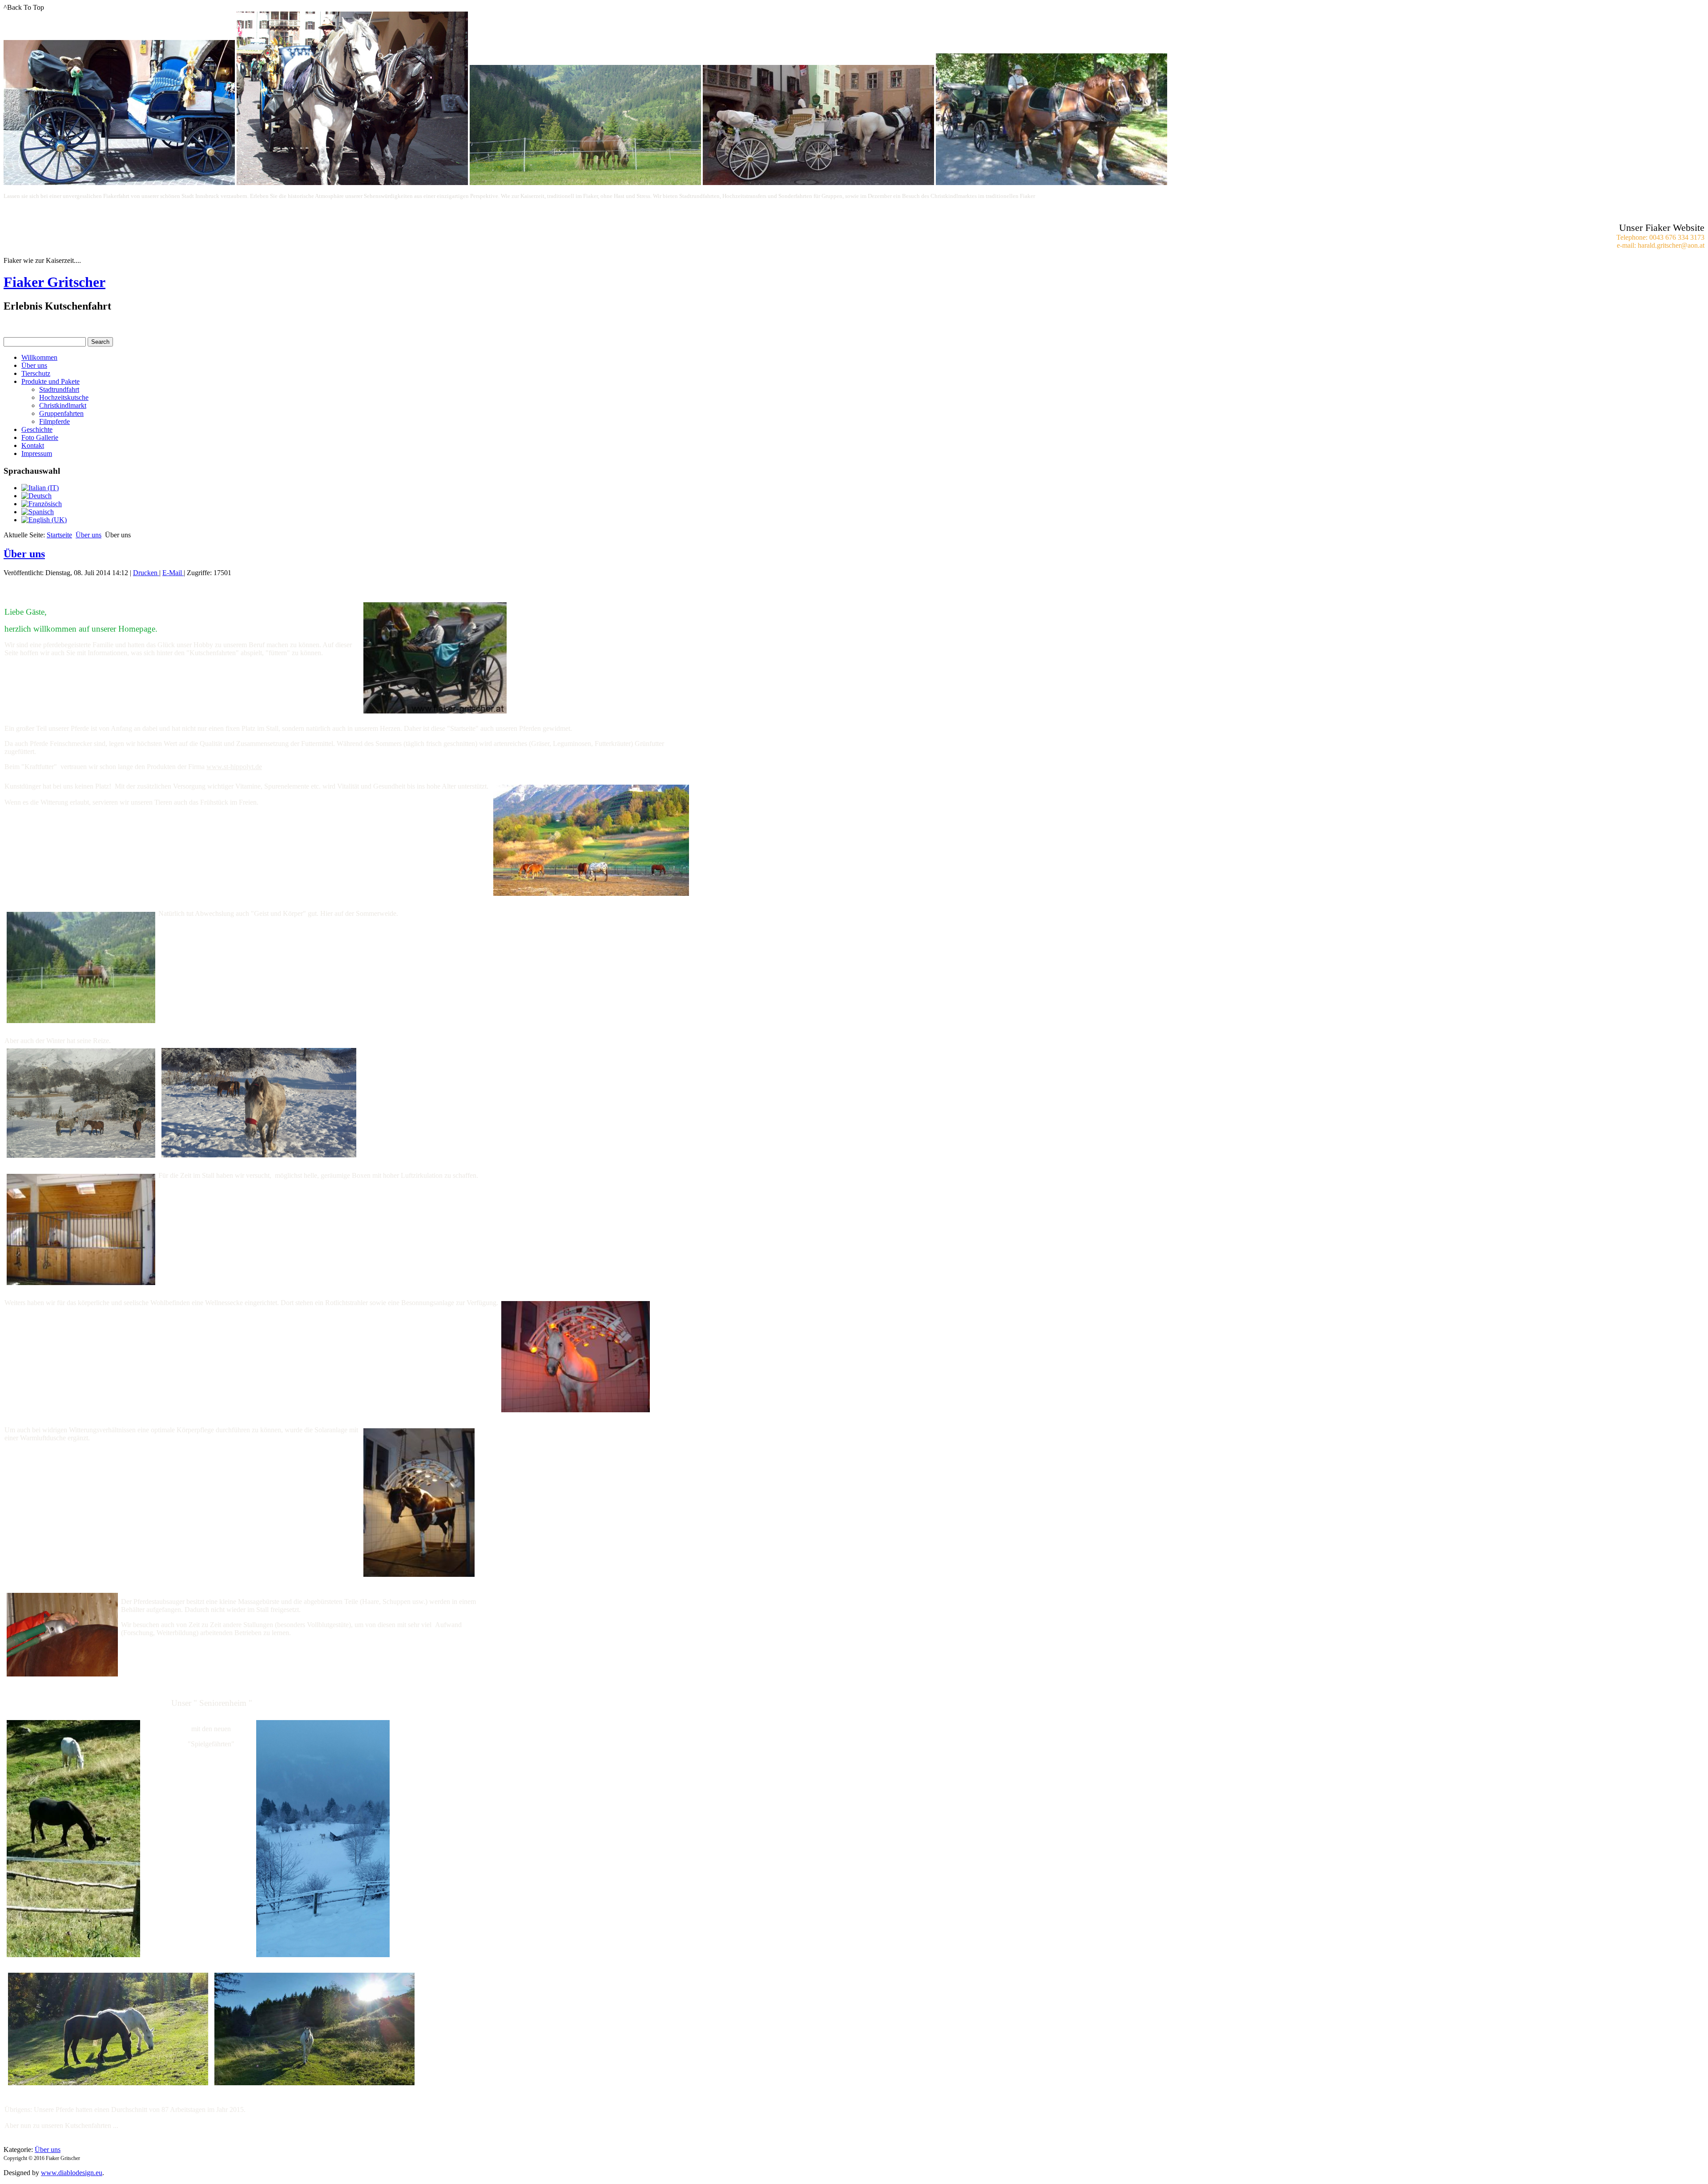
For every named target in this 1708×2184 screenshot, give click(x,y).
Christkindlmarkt (63, 405)
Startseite (59, 535)
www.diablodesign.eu (72, 2173)
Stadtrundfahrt (59, 389)
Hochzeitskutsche (64, 397)
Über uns (34, 365)
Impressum (37, 453)
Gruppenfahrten (61, 413)
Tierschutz (36, 373)
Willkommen (39, 357)
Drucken (146, 573)
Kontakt (33, 445)
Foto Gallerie (40, 437)
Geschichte (37, 429)
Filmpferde (54, 421)
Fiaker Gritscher (54, 282)
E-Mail (173, 573)
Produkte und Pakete (50, 381)
